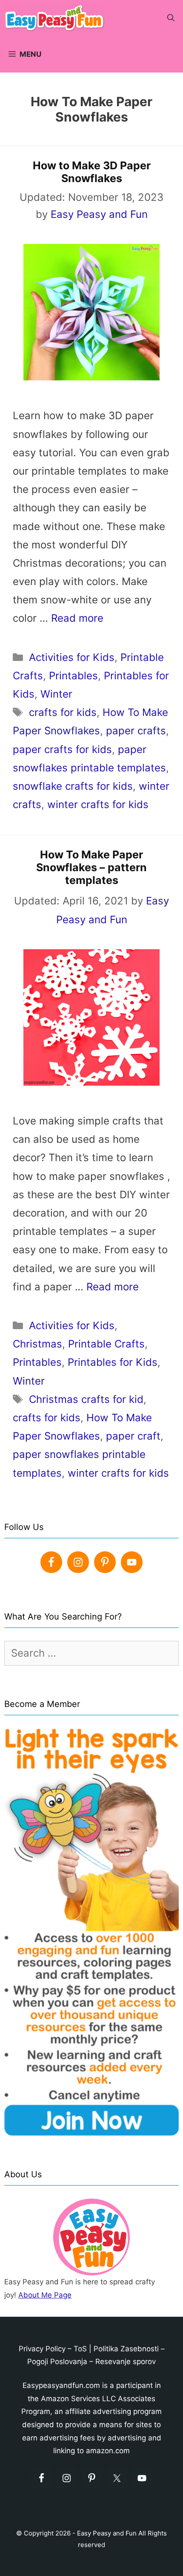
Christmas (37, 1344)
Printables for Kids (113, 1362)
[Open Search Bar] (171, 18)
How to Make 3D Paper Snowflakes (92, 172)
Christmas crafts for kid (86, 1399)
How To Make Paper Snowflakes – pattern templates (91, 867)
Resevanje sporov (126, 2362)
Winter (56, 694)
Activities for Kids (72, 657)
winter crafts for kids (98, 804)
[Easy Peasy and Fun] (57, 18)
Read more (77, 618)
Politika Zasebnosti (126, 2349)
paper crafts (136, 731)
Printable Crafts (106, 1344)
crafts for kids (63, 712)
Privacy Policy (42, 2349)
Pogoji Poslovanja (57, 2362)
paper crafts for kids (62, 749)
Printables (73, 676)
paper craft (133, 1436)
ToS (80, 2349)
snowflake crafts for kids (73, 786)
